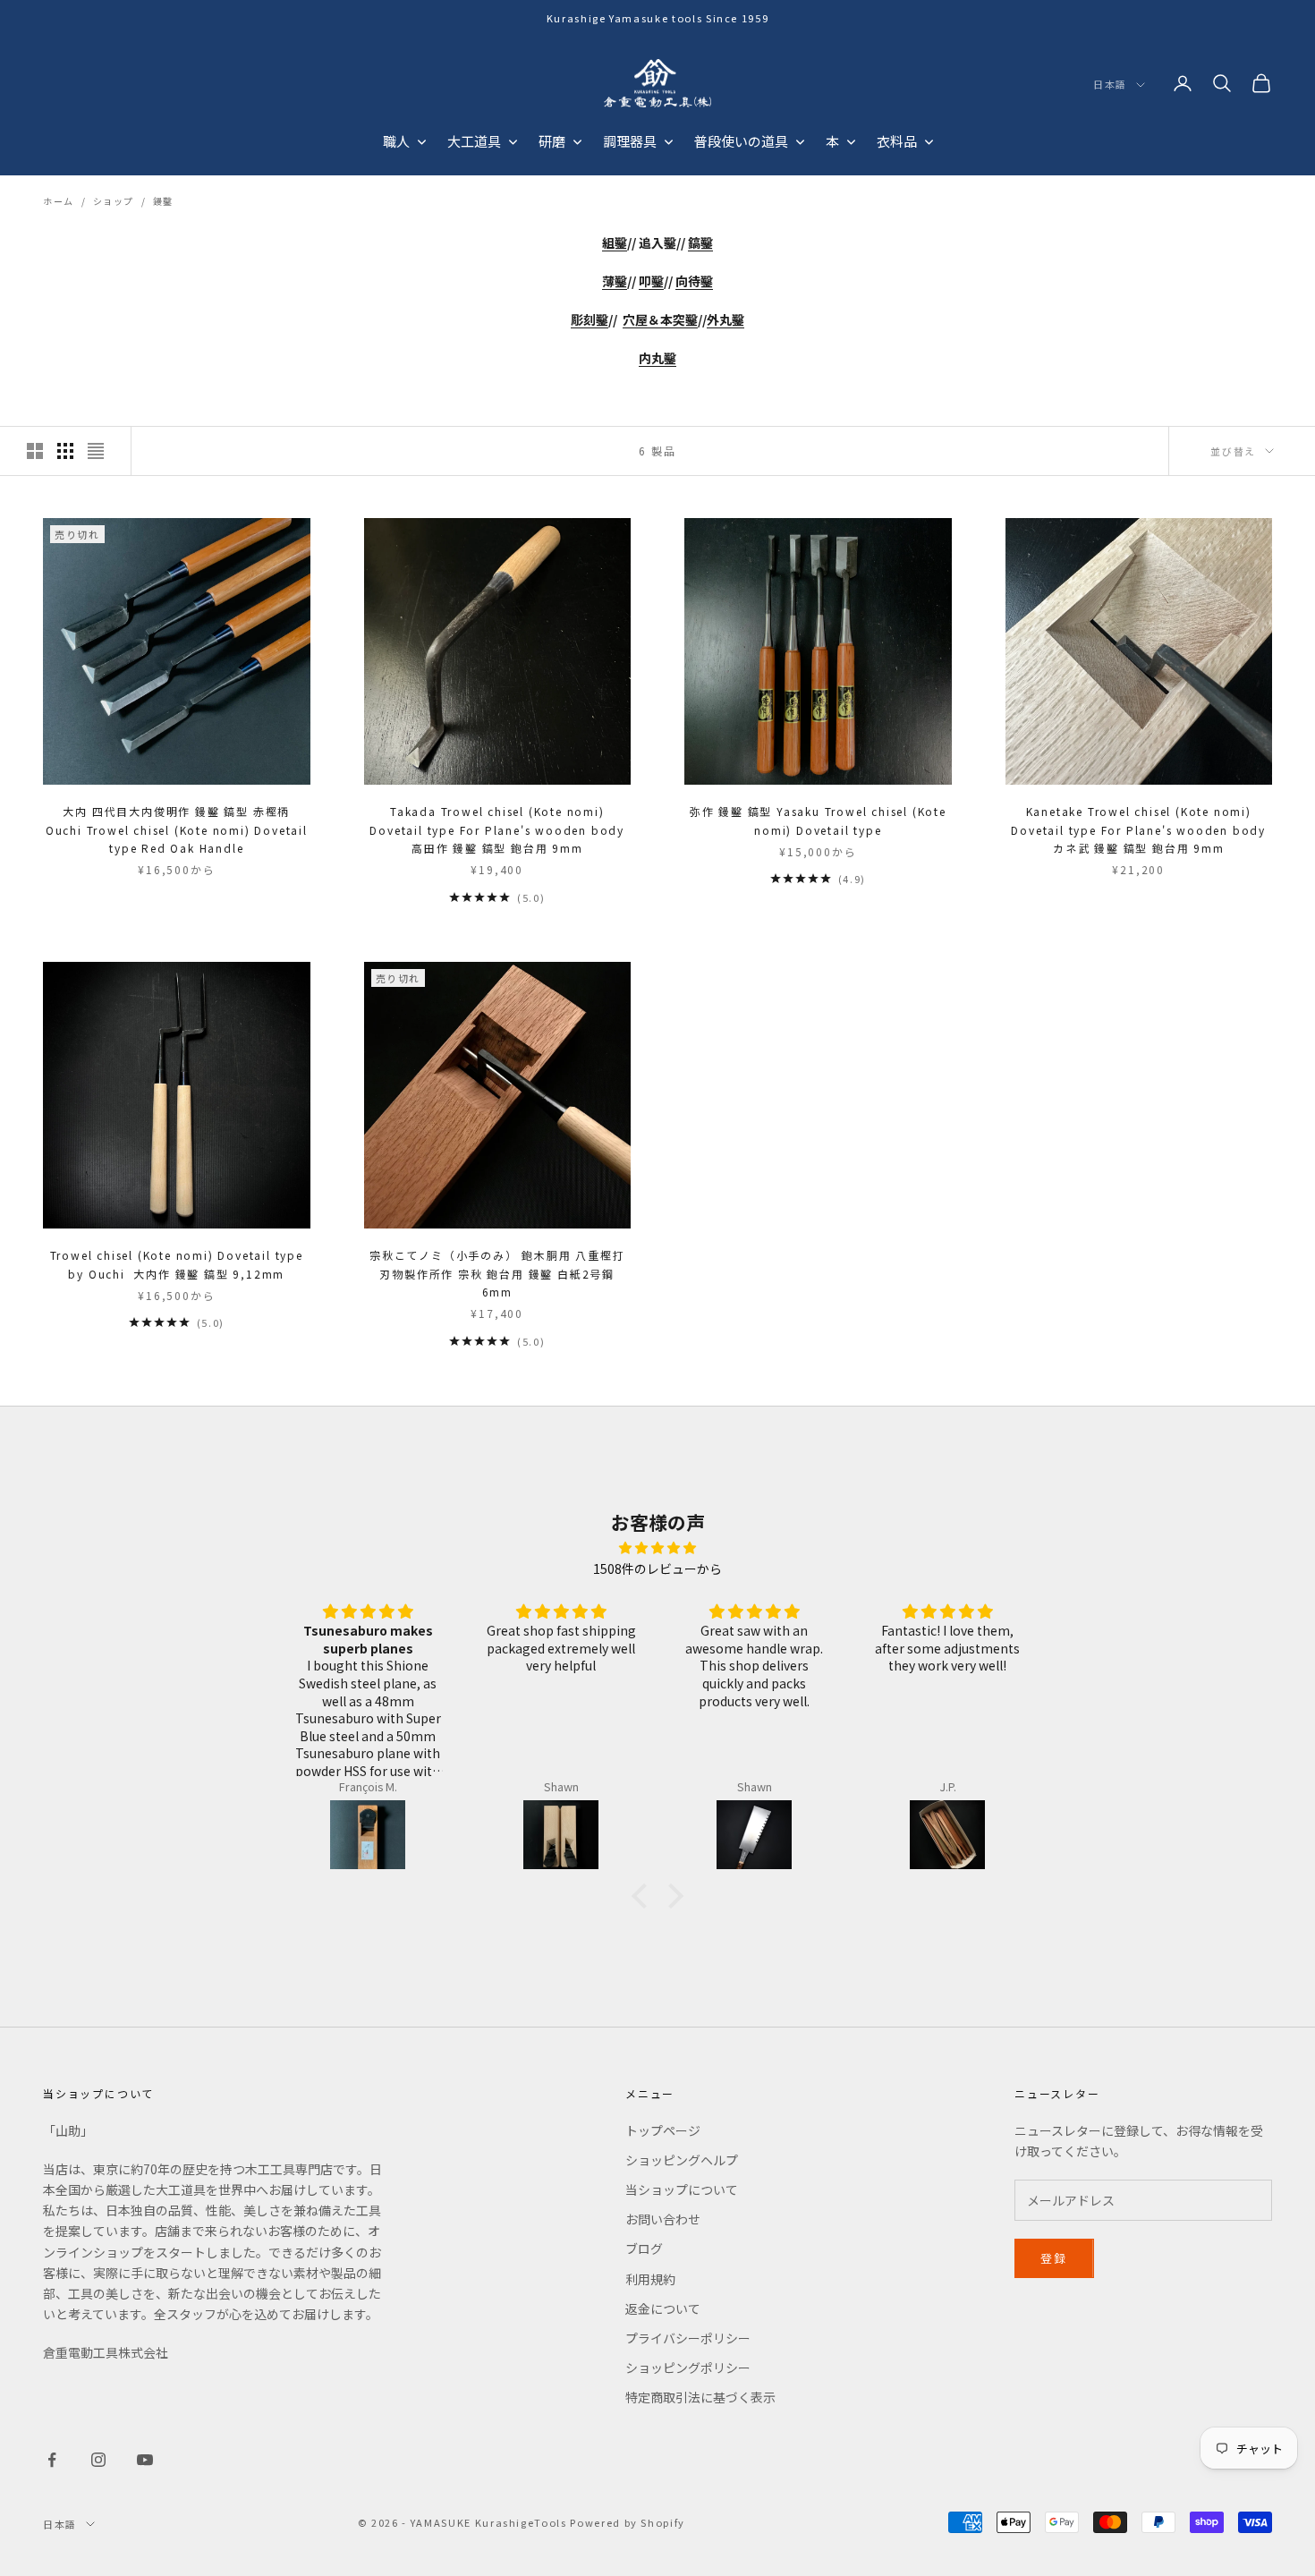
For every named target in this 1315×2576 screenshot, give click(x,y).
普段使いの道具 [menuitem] (741, 141)
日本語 (1110, 85)
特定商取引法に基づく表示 (700, 2397)
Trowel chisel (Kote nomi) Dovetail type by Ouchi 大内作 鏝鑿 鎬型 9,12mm (177, 1264)
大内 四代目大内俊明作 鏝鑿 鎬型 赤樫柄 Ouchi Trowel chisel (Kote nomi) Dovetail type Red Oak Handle (177, 829)
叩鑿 (651, 281)
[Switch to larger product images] (35, 451)
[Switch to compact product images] (96, 451)
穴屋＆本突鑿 (660, 319)
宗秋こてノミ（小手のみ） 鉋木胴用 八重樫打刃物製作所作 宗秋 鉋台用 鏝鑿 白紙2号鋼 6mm (497, 1273)
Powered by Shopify (628, 2522)
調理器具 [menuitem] (630, 141)
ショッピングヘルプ (682, 2160)
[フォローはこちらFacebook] (52, 2460)
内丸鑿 (657, 358)
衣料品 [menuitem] (897, 141)
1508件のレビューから (657, 1569)
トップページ (663, 2130)
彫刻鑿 (590, 319)
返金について (663, 2308)
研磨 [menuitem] (552, 141)
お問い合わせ (663, 2219)
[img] (657, 1547)
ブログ (644, 2249)
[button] (644, 1895)
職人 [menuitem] (396, 141)
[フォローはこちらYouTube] (145, 2460)
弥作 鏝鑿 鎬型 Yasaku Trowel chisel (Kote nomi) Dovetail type (818, 820)
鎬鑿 (700, 242)
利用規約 (650, 2279)
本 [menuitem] (832, 141)
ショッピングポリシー (688, 2368)
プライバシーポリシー (688, 2338)
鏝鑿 (163, 201)
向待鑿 (694, 281)
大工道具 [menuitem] (474, 141)
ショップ (114, 201)
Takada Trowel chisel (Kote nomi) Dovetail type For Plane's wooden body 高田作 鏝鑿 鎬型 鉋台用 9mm (497, 829)
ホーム (59, 201)
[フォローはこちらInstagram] (98, 2460)
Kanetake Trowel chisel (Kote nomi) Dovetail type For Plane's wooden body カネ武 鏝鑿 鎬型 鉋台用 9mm (1138, 829)
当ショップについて (682, 2189)
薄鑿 (615, 281)
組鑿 (615, 242)
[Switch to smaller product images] (65, 451)
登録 (1054, 2258)
